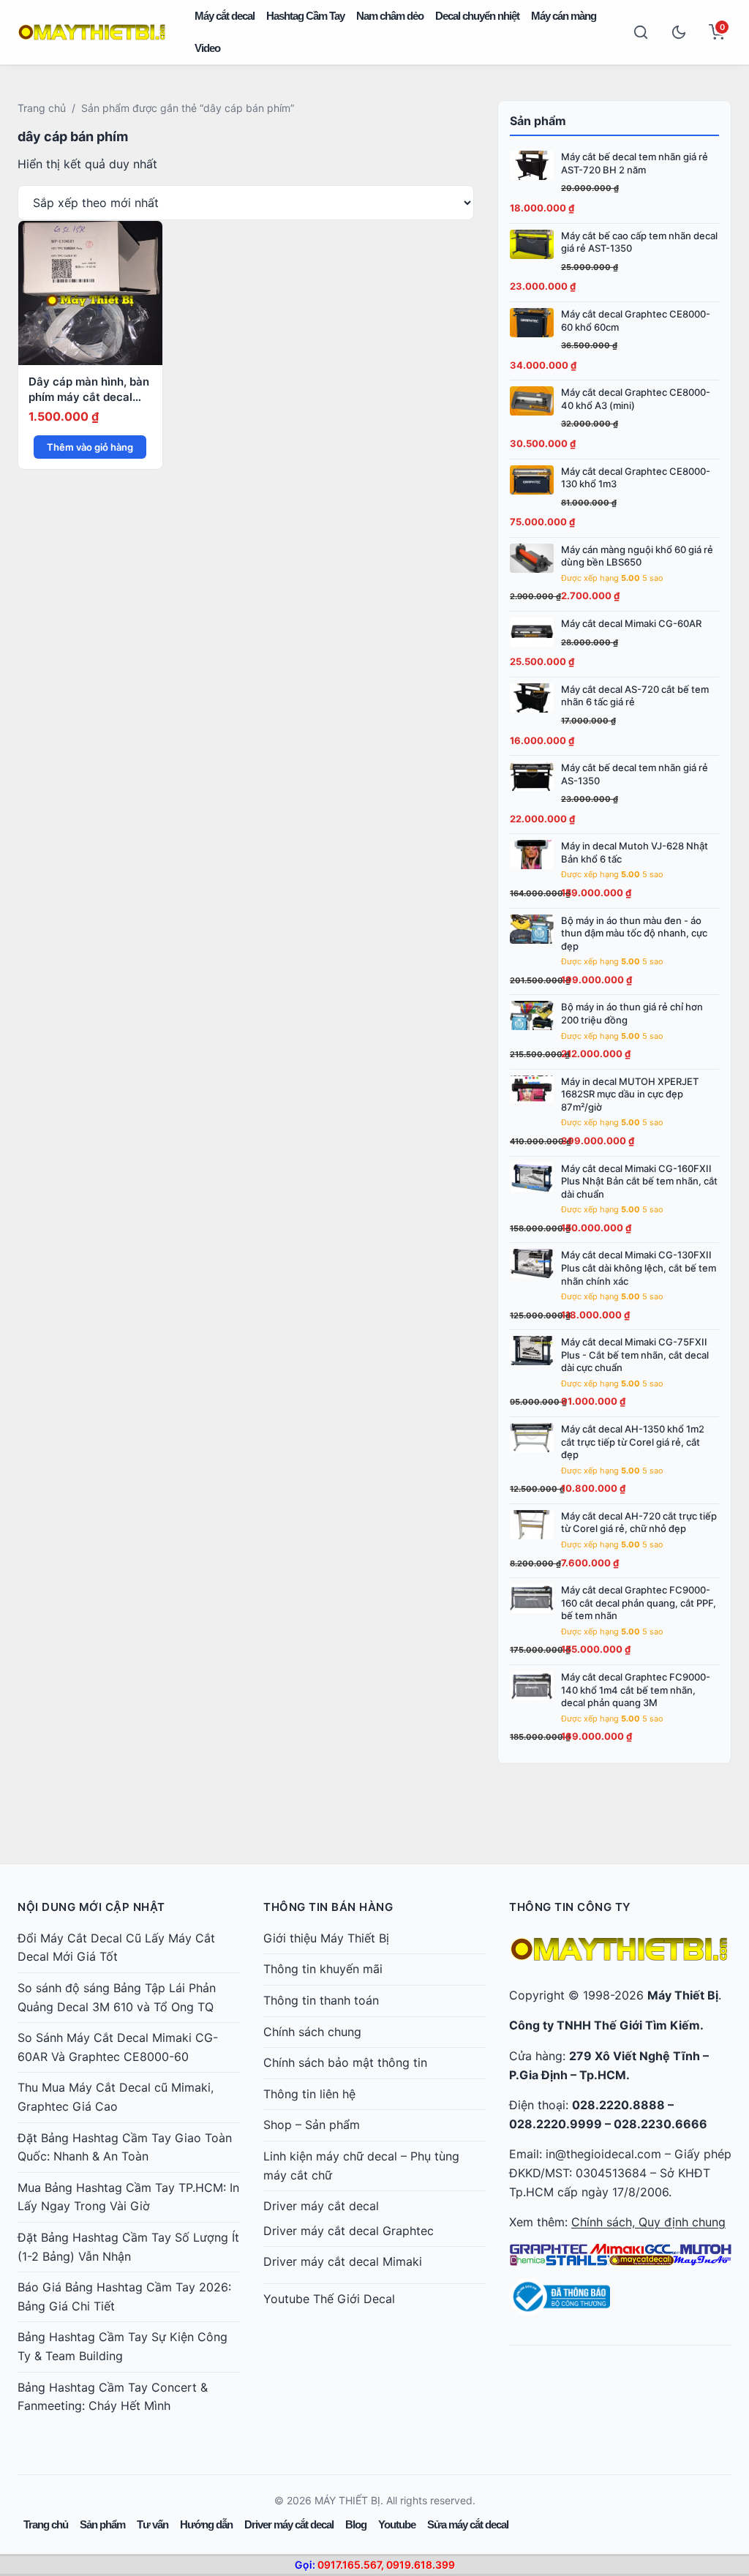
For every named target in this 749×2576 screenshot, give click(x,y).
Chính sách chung (312, 2032)
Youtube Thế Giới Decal (329, 2299)
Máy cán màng (564, 16)
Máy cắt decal (225, 16)
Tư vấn (153, 2524)
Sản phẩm (102, 2524)
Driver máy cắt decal (321, 2206)
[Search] (641, 32)
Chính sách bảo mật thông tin (345, 2062)
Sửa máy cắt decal (468, 2524)
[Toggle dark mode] (679, 32)
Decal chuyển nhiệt (477, 16)
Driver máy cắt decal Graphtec (349, 2231)
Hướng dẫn (206, 2524)
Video (207, 48)
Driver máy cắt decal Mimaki (343, 2261)
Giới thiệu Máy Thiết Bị (326, 1938)
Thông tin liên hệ (309, 2094)
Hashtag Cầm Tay (305, 16)
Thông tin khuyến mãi (323, 1969)
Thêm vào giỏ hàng (90, 447)
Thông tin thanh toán (321, 2000)
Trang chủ (42, 108)
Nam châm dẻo (390, 16)
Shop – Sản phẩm (312, 2125)
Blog (356, 2524)
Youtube (397, 2524)
